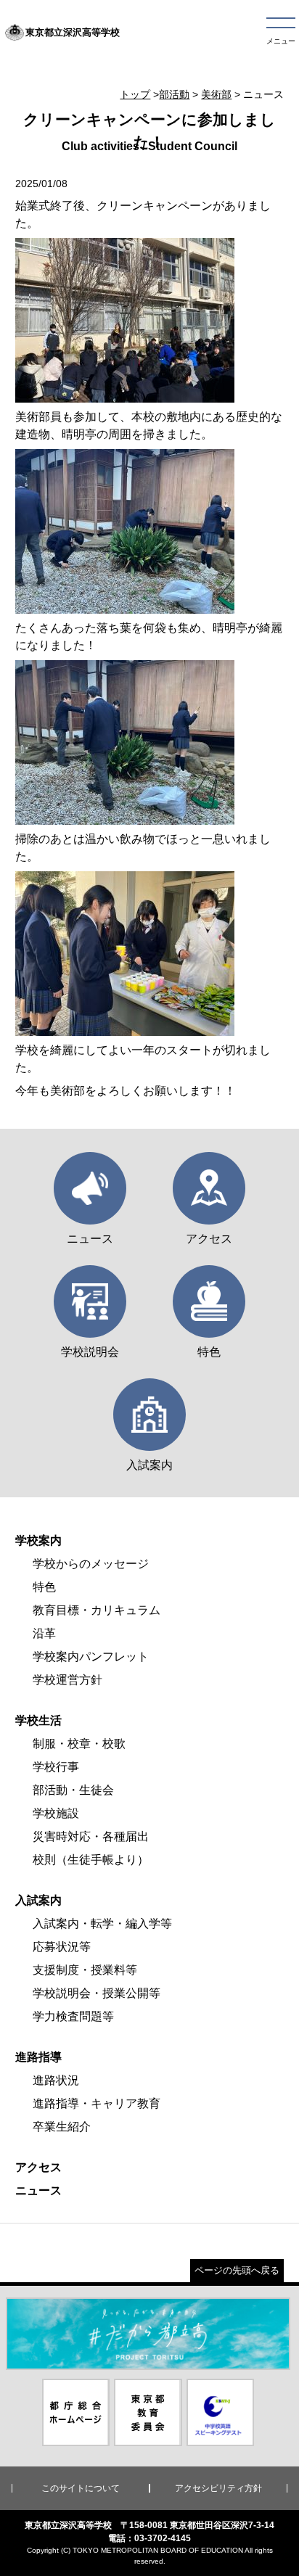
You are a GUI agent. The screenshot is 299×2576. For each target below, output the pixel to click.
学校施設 (56, 1813)
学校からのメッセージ (91, 1564)
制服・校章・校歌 (79, 1744)
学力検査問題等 (73, 2016)
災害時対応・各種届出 (91, 1836)
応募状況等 (62, 1947)
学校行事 (56, 1767)
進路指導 (38, 2057)
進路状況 (56, 2080)
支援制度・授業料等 (85, 1970)
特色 (44, 1587)
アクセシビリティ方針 (218, 2488)
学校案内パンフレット (91, 1657)
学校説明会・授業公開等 (97, 1993)
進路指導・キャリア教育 (97, 2103)
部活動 (174, 94)
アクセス (38, 2167)
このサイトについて (81, 2488)
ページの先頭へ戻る (237, 2270)
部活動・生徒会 (73, 1790)
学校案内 (38, 1540)
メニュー (281, 41)
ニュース (38, 2190)
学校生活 (38, 1720)
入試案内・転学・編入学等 (102, 1923)
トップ (135, 94)
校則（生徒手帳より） (91, 1860)
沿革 (44, 1633)
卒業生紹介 (62, 2127)
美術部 (216, 94)
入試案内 (38, 1900)
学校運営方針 (67, 1680)
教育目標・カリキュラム (97, 1610)
